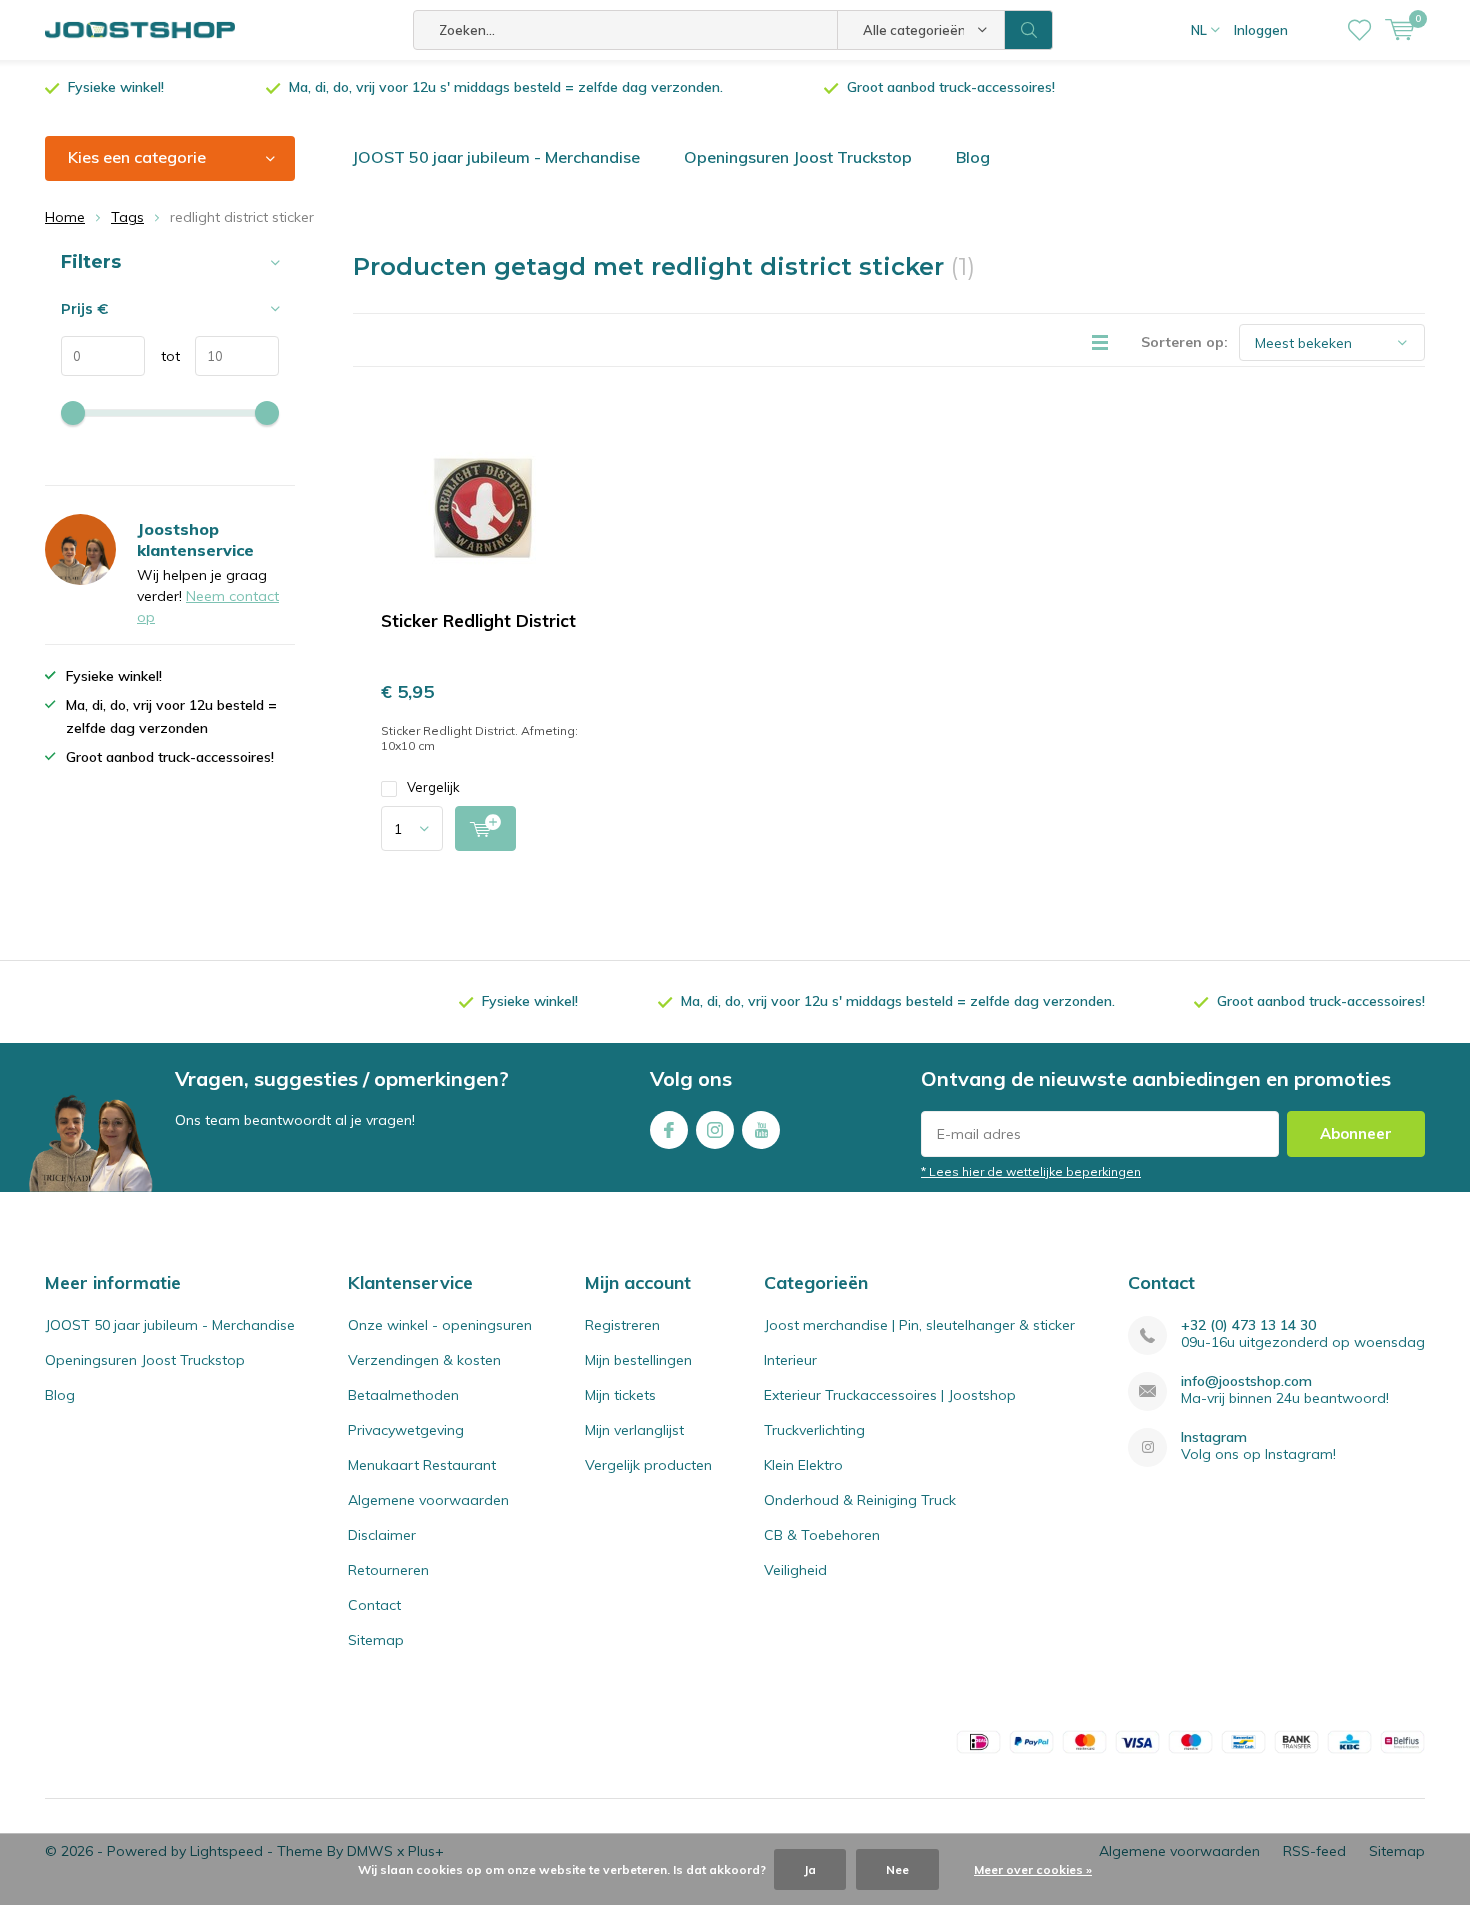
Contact (374, 1605)
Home (65, 217)
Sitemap (376, 1640)
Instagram (715, 1130)
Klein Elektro (803, 1465)
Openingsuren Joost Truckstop (798, 157)
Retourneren (388, 1570)
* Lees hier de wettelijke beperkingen (1031, 1171)
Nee (897, 1869)
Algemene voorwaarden (428, 1500)
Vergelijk (433, 787)
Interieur (790, 1360)
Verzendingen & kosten (424, 1360)
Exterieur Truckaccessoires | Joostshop (890, 1395)
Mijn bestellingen (638, 1360)
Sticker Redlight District (478, 620)
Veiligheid (795, 1570)
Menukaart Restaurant (422, 1465)
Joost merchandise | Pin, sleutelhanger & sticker (919, 1325)
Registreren (622, 1325)
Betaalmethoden (403, 1395)
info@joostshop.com (1246, 1381)
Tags (127, 217)
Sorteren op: (1184, 342)
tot (162, 356)
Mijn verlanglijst (634, 1430)
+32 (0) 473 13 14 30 (1248, 1325)
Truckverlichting (814, 1430)
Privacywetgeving (406, 1430)
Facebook (669, 1130)
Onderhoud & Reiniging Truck (860, 1500)
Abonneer (1356, 1133)
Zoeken (1029, 30)
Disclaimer (382, 1535)
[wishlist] (1359, 30)
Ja (810, 1869)
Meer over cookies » (1033, 1869)
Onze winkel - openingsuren (440, 1325)
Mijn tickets (620, 1395)
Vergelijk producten (648, 1465)
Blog (973, 157)
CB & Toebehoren (822, 1535)
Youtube (761, 1130)
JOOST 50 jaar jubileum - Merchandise (496, 157)
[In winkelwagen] (485, 828)
